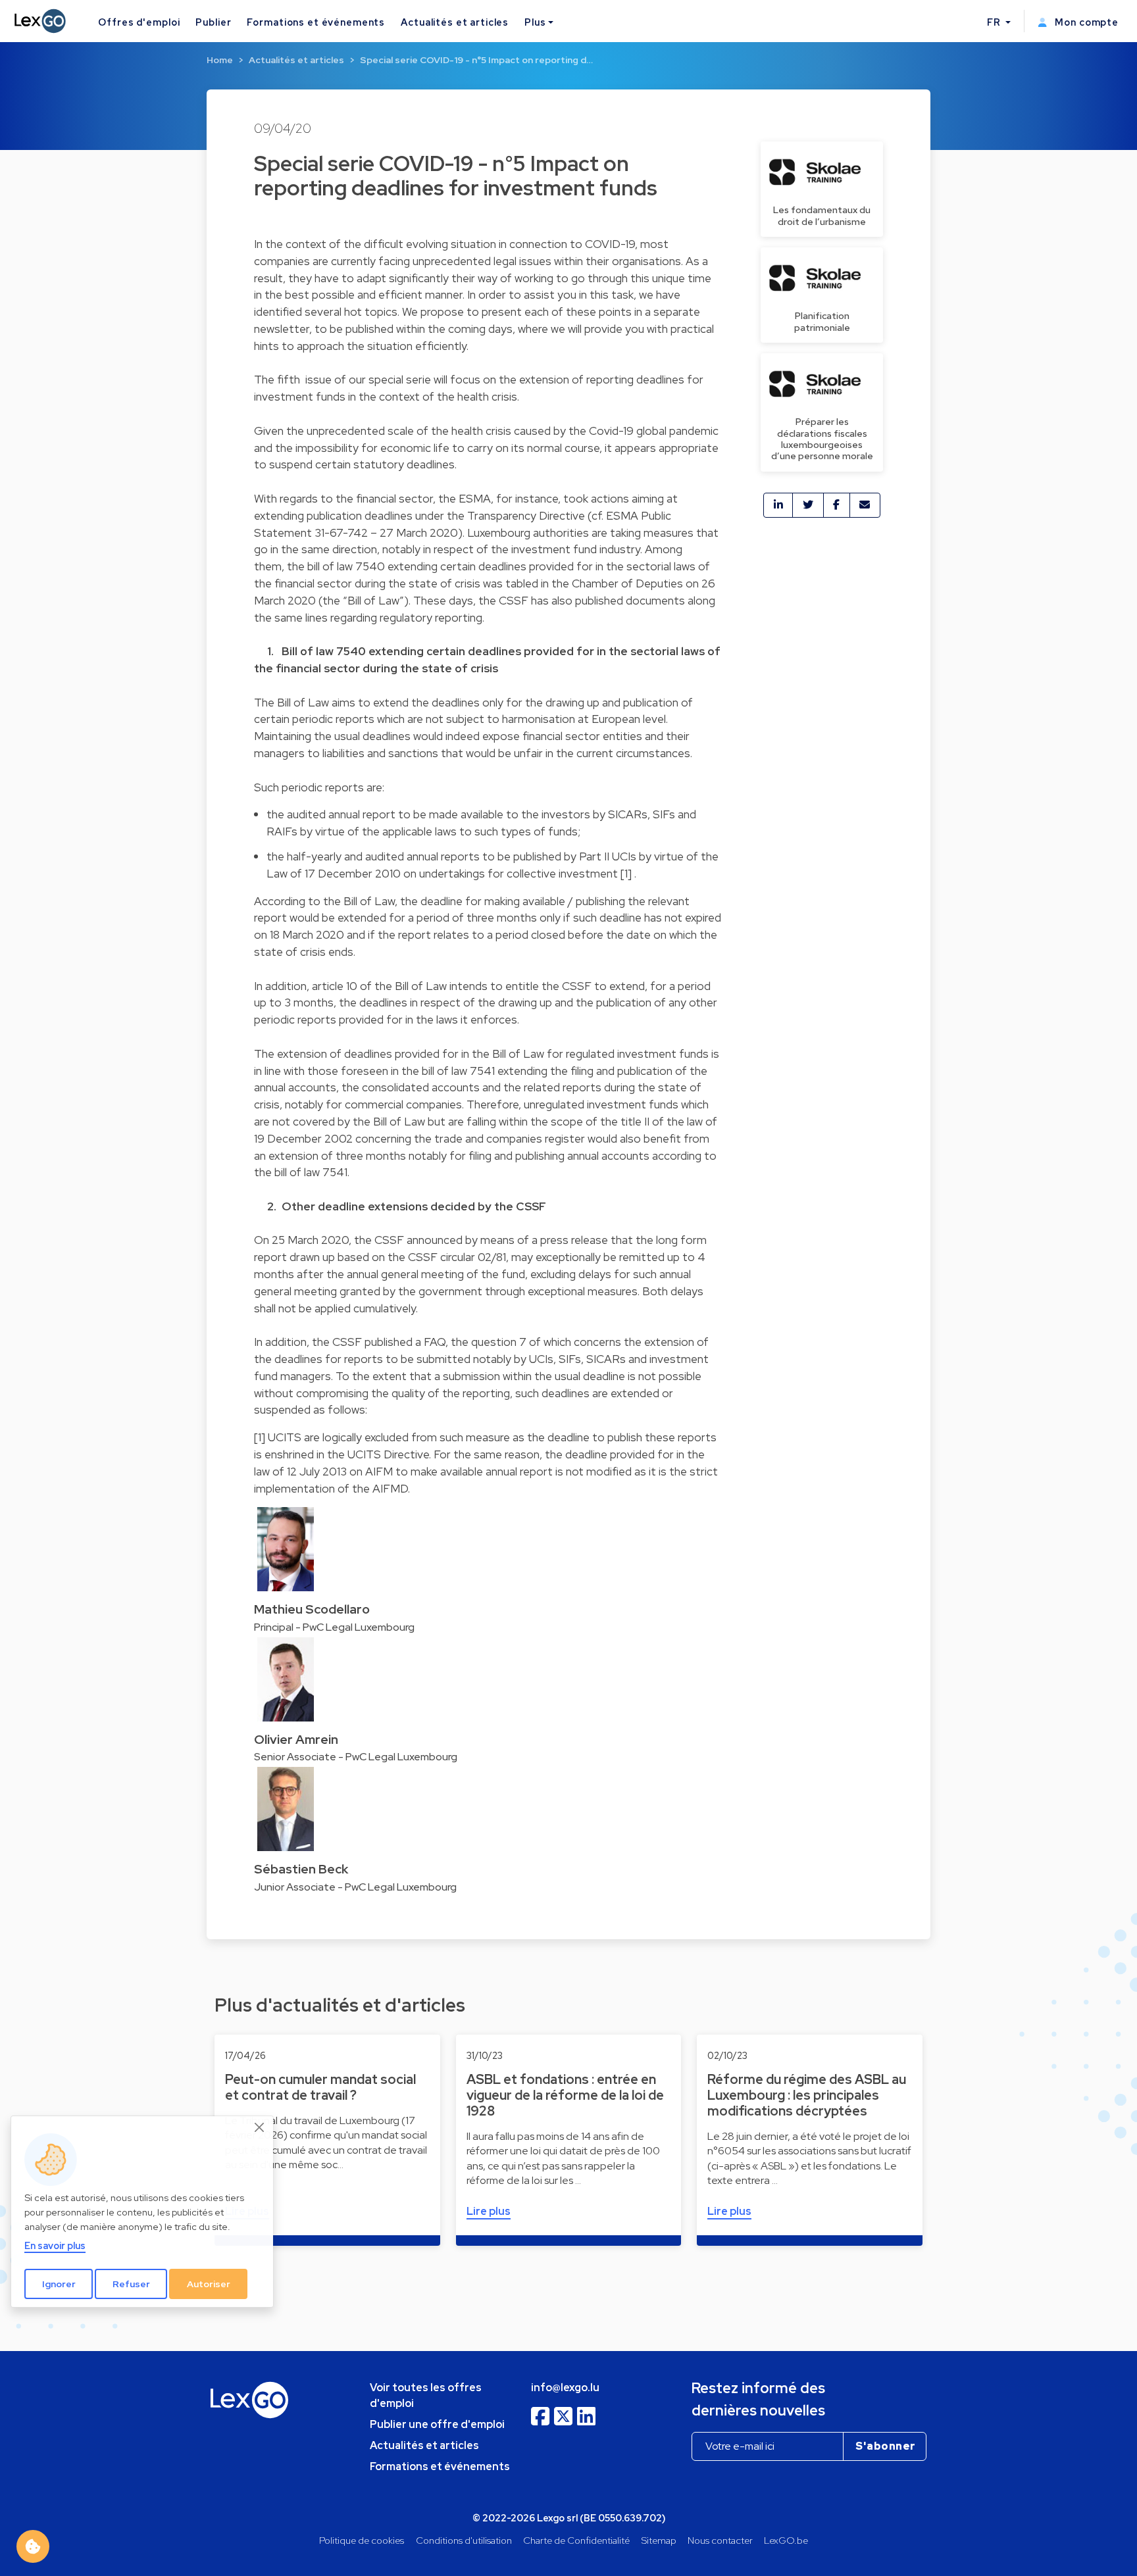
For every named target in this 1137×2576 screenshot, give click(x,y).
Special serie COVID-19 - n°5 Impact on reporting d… (476, 60)
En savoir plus (55, 2245)
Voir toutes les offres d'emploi (426, 2395)
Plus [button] (535, 22)
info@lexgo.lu (565, 2388)
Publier (213, 22)
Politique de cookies (362, 2540)
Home (220, 60)
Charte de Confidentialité (576, 2540)
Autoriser (209, 2284)
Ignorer (59, 2284)
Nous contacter (720, 2540)
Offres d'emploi (139, 22)
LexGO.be (786, 2540)
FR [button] (995, 22)
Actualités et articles (455, 22)
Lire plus (489, 2211)
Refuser (131, 2284)
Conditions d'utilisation (464, 2540)
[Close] (260, 2127)
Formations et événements (316, 22)
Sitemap (659, 2540)
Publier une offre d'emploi (437, 2424)
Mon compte (1085, 22)
